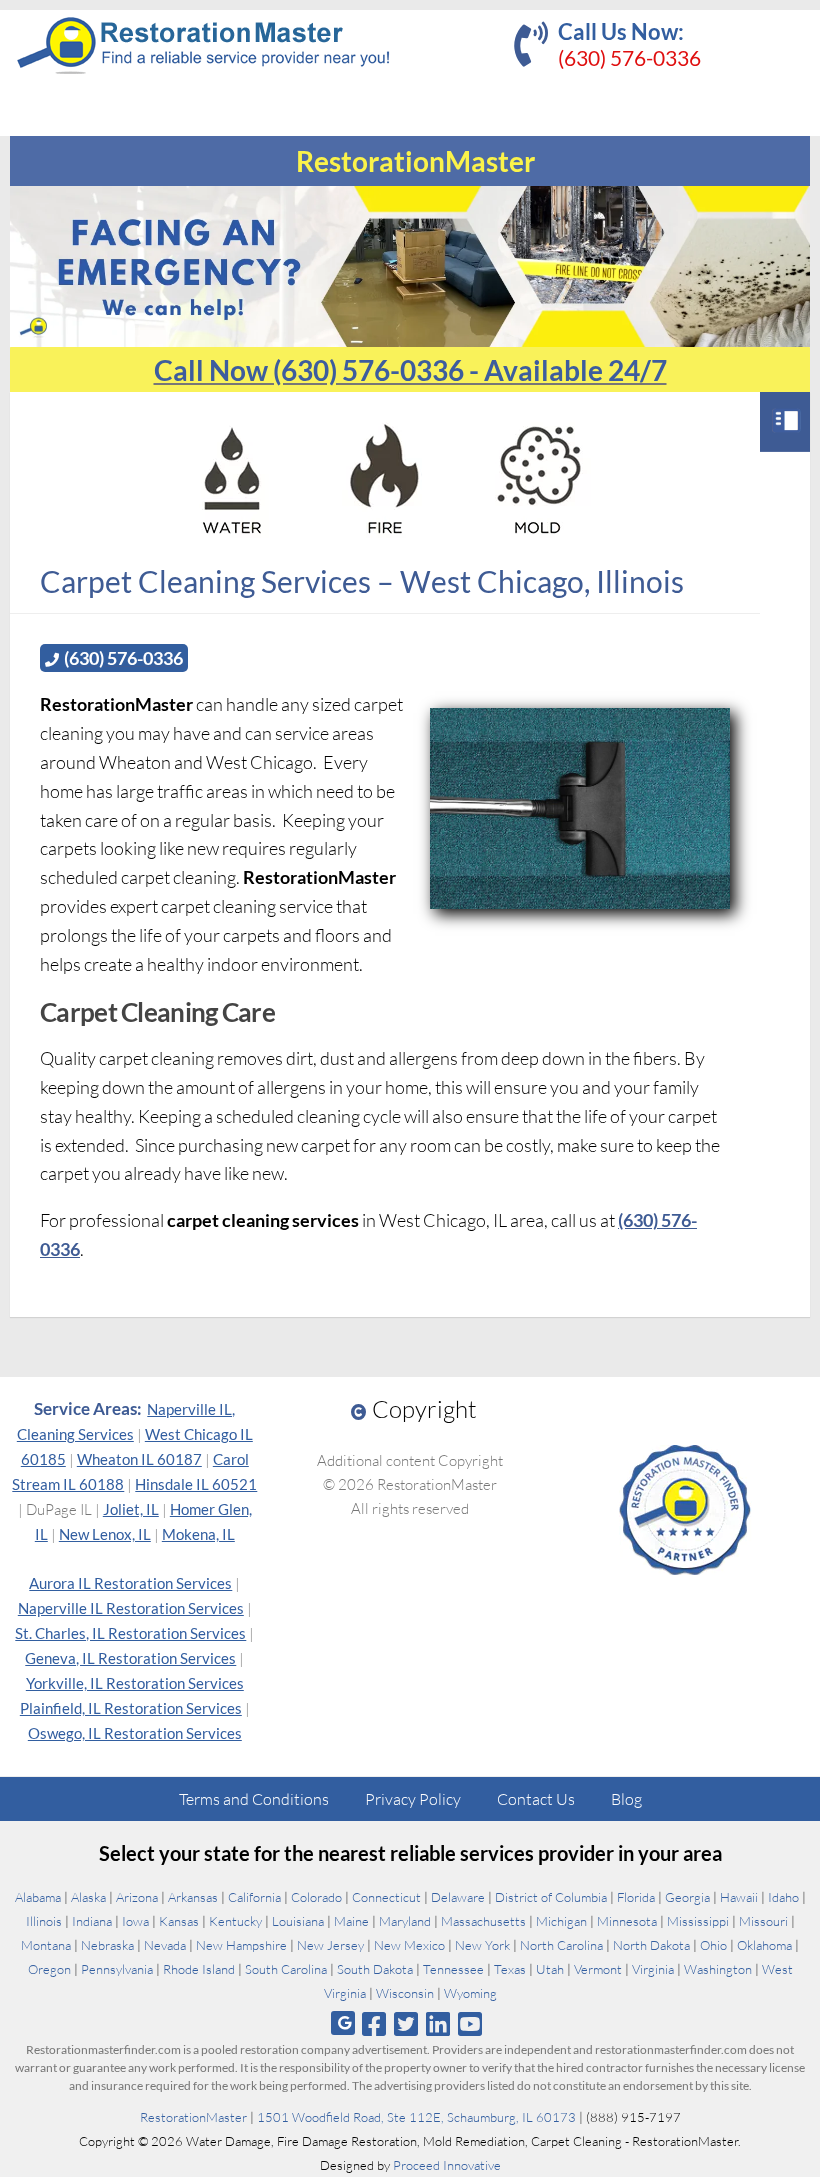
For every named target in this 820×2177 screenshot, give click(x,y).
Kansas (179, 1921)
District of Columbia (551, 1897)
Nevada (165, 1945)
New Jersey (330, 1945)
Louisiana (298, 1921)
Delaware (458, 1897)
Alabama (38, 1897)
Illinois (44, 1921)
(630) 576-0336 (629, 57)
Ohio (713, 1945)
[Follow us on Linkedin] (438, 2023)
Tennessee (453, 1969)
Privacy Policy (413, 1799)
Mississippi (698, 1921)
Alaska (88, 1897)
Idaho (783, 1897)
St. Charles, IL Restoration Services (130, 1633)
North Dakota (651, 1945)
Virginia (653, 1969)
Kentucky (235, 1921)
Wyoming (470, 1993)
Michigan (561, 1921)
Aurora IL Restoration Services (130, 1583)
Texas (510, 1969)
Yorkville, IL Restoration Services (135, 1683)
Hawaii (739, 1897)
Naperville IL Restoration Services (131, 1608)
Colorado (316, 1897)
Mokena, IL (198, 1534)
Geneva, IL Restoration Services (130, 1658)
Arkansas (193, 1897)
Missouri (763, 1921)
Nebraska (107, 1945)
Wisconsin (405, 1993)
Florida (636, 1897)
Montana (46, 1945)
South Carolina (286, 1969)
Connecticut (386, 1897)
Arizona (137, 1897)
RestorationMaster (193, 2117)
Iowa (135, 1921)
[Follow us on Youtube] (470, 2023)
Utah (550, 1969)
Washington (718, 1969)
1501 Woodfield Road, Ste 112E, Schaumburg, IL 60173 (416, 2117)
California (254, 1897)
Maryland (405, 1921)
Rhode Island (199, 1969)
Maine (351, 1921)
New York (482, 1945)
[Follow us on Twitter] (405, 2023)
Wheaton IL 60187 (139, 1459)
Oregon (49, 1969)
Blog (626, 1799)
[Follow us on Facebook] (373, 2023)
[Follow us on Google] (343, 2023)
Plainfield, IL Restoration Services (131, 1708)
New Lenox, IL (105, 1534)
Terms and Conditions (254, 1799)
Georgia (687, 1897)
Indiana (92, 1921)
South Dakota (375, 1969)
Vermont (598, 1969)
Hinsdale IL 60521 (196, 1484)
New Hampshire (241, 1945)
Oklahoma (764, 1945)
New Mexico (409, 1945)
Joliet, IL (131, 1509)
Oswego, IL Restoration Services (135, 1733)
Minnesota (627, 1921)
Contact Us (536, 1799)
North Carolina (561, 1945)
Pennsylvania (117, 1969)
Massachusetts (483, 1921)
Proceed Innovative (447, 2165)
